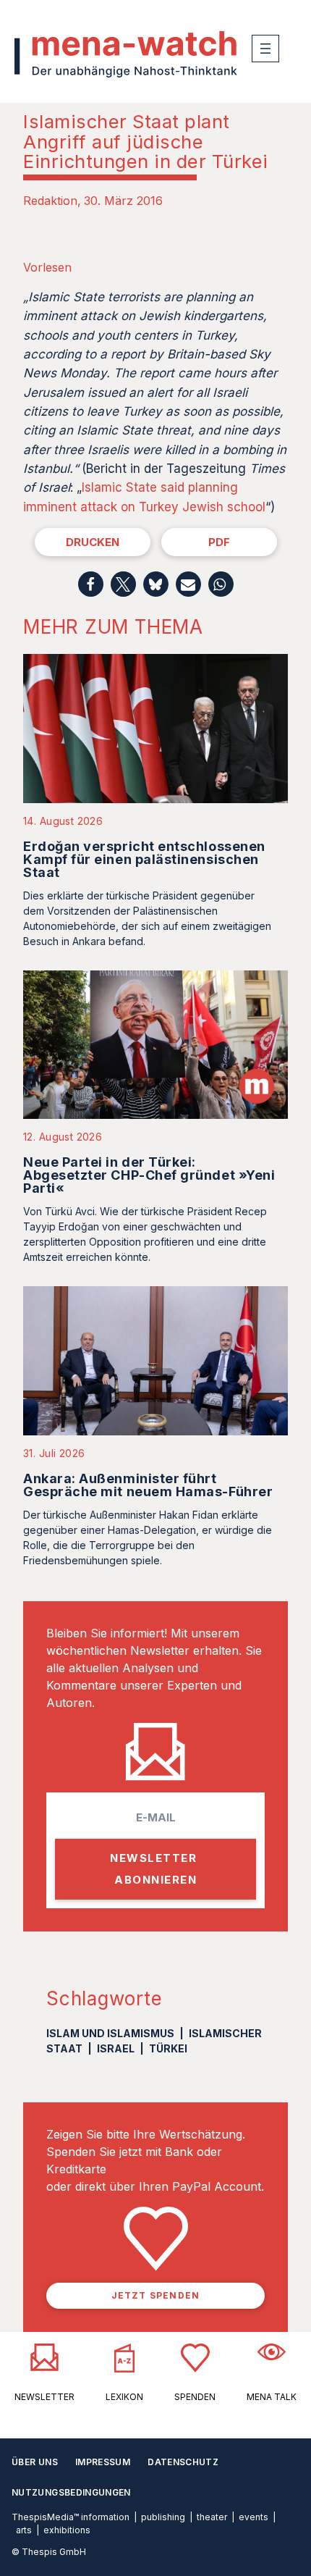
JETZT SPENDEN (156, 2295)
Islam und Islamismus (110, 2033)
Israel (116, 2048)
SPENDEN (195, 2397)
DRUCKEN (93, 542)
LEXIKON (124, 2397)
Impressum (103, 2462)
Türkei (168, 2048)
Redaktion (50, 201)
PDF (219, 542)
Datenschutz (183, 2462)
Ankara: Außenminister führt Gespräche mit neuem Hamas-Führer (148, 1485)
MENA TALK (272, 2397)
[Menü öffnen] (265, 49)
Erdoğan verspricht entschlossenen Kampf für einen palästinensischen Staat (144, 859)
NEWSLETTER (44, 2397)
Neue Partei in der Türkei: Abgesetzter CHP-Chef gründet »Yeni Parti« (149, 1175)
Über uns (35, 2462)
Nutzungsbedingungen (71, 2492)
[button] (91, 584)
